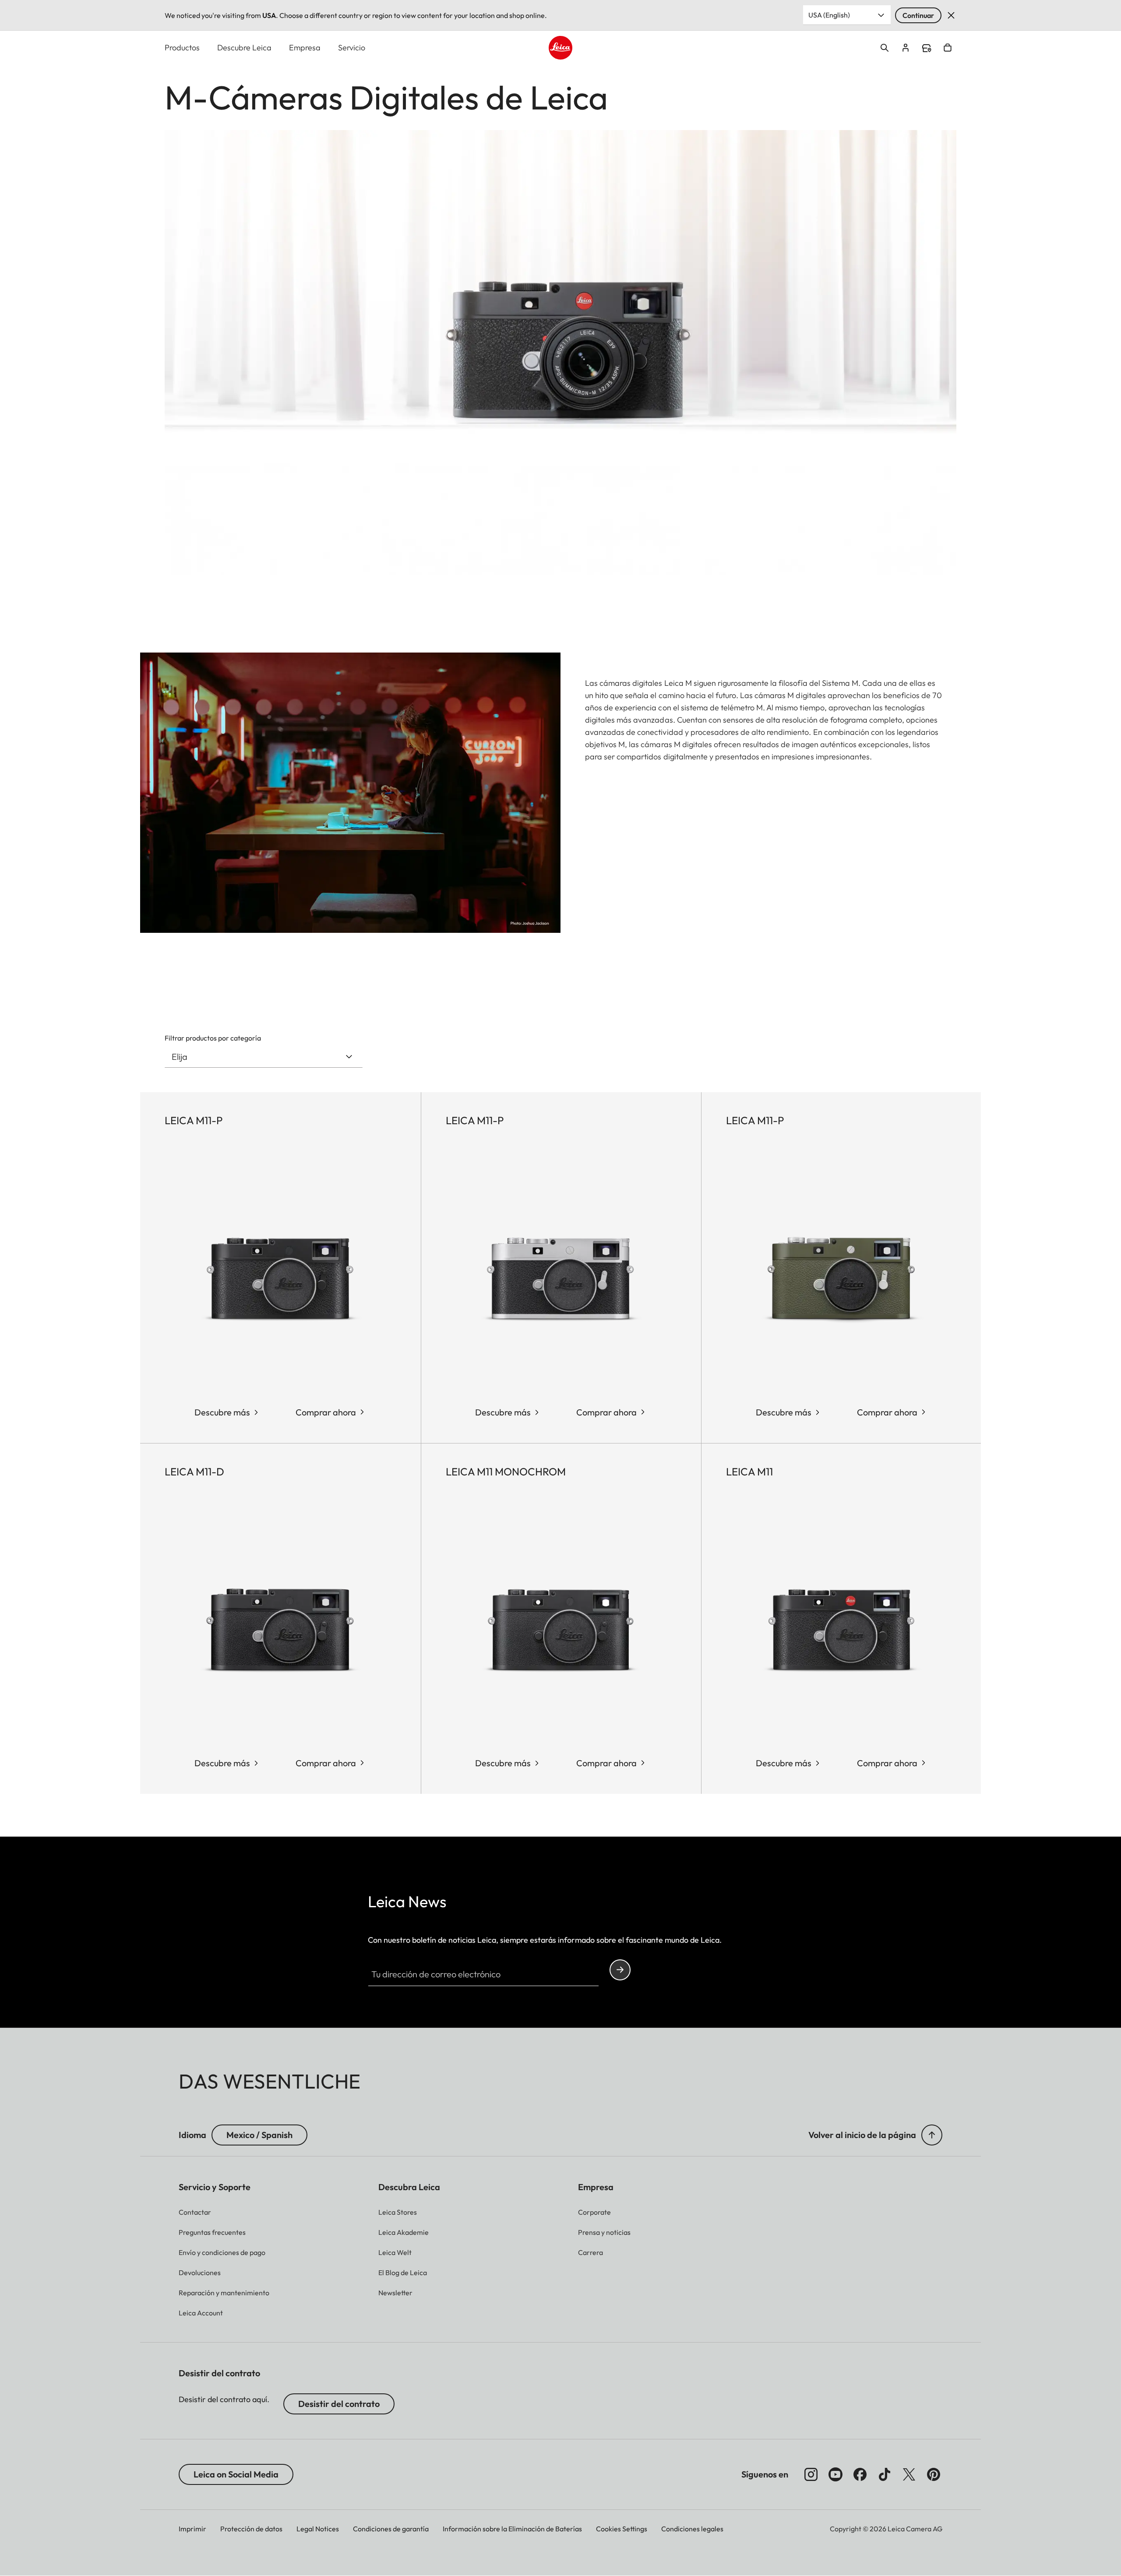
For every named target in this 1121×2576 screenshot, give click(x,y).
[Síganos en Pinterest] (934, 2474)
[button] (932, 2135)
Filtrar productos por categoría (213, 1038)
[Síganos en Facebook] (860, 2474)
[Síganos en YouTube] (835, 2474)
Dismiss (951, 15)
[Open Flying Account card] (906, 48)
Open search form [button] (885, 48)
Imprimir (192, 2529)
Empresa (305, 48)
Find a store (927, 48)
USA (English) (829, 15)
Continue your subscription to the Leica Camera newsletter (620, 1970)
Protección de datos (251, 2529)
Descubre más (222, 1412)
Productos (182, 48)
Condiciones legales (692, 2529)
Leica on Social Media (236, 2474)
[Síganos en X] (909, 2474)
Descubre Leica (244, 48)
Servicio (352, 48)
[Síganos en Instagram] (811, 2474)
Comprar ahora (326, 1412)
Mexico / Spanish (259, 2135)
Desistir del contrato (339, 2404)
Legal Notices (318, 2529)
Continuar (918, 15)
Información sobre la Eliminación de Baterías (512, 2529)
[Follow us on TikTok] (885, 2474)
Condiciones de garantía (391, 2529)
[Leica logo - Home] (560, 48)
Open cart (948, 48)
